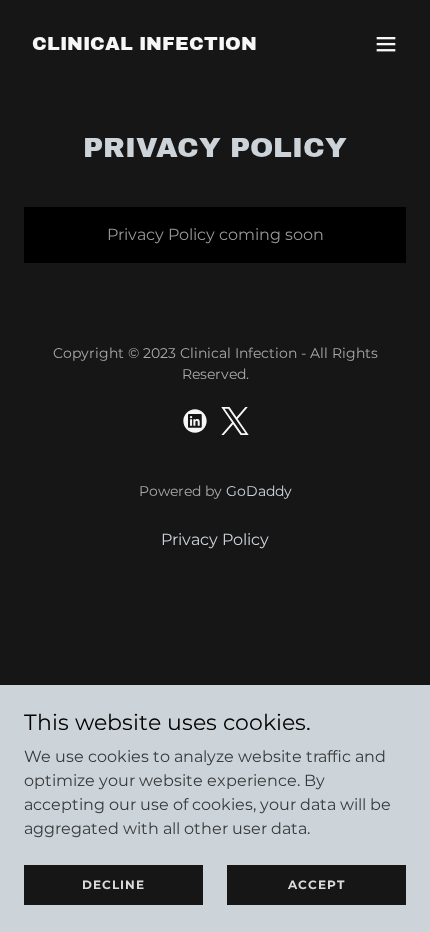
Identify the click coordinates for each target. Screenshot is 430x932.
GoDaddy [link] (259, 491)
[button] (386, 44)
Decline (113, 884)
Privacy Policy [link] (215, 539)
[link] (144, 44)
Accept (316, 884)
